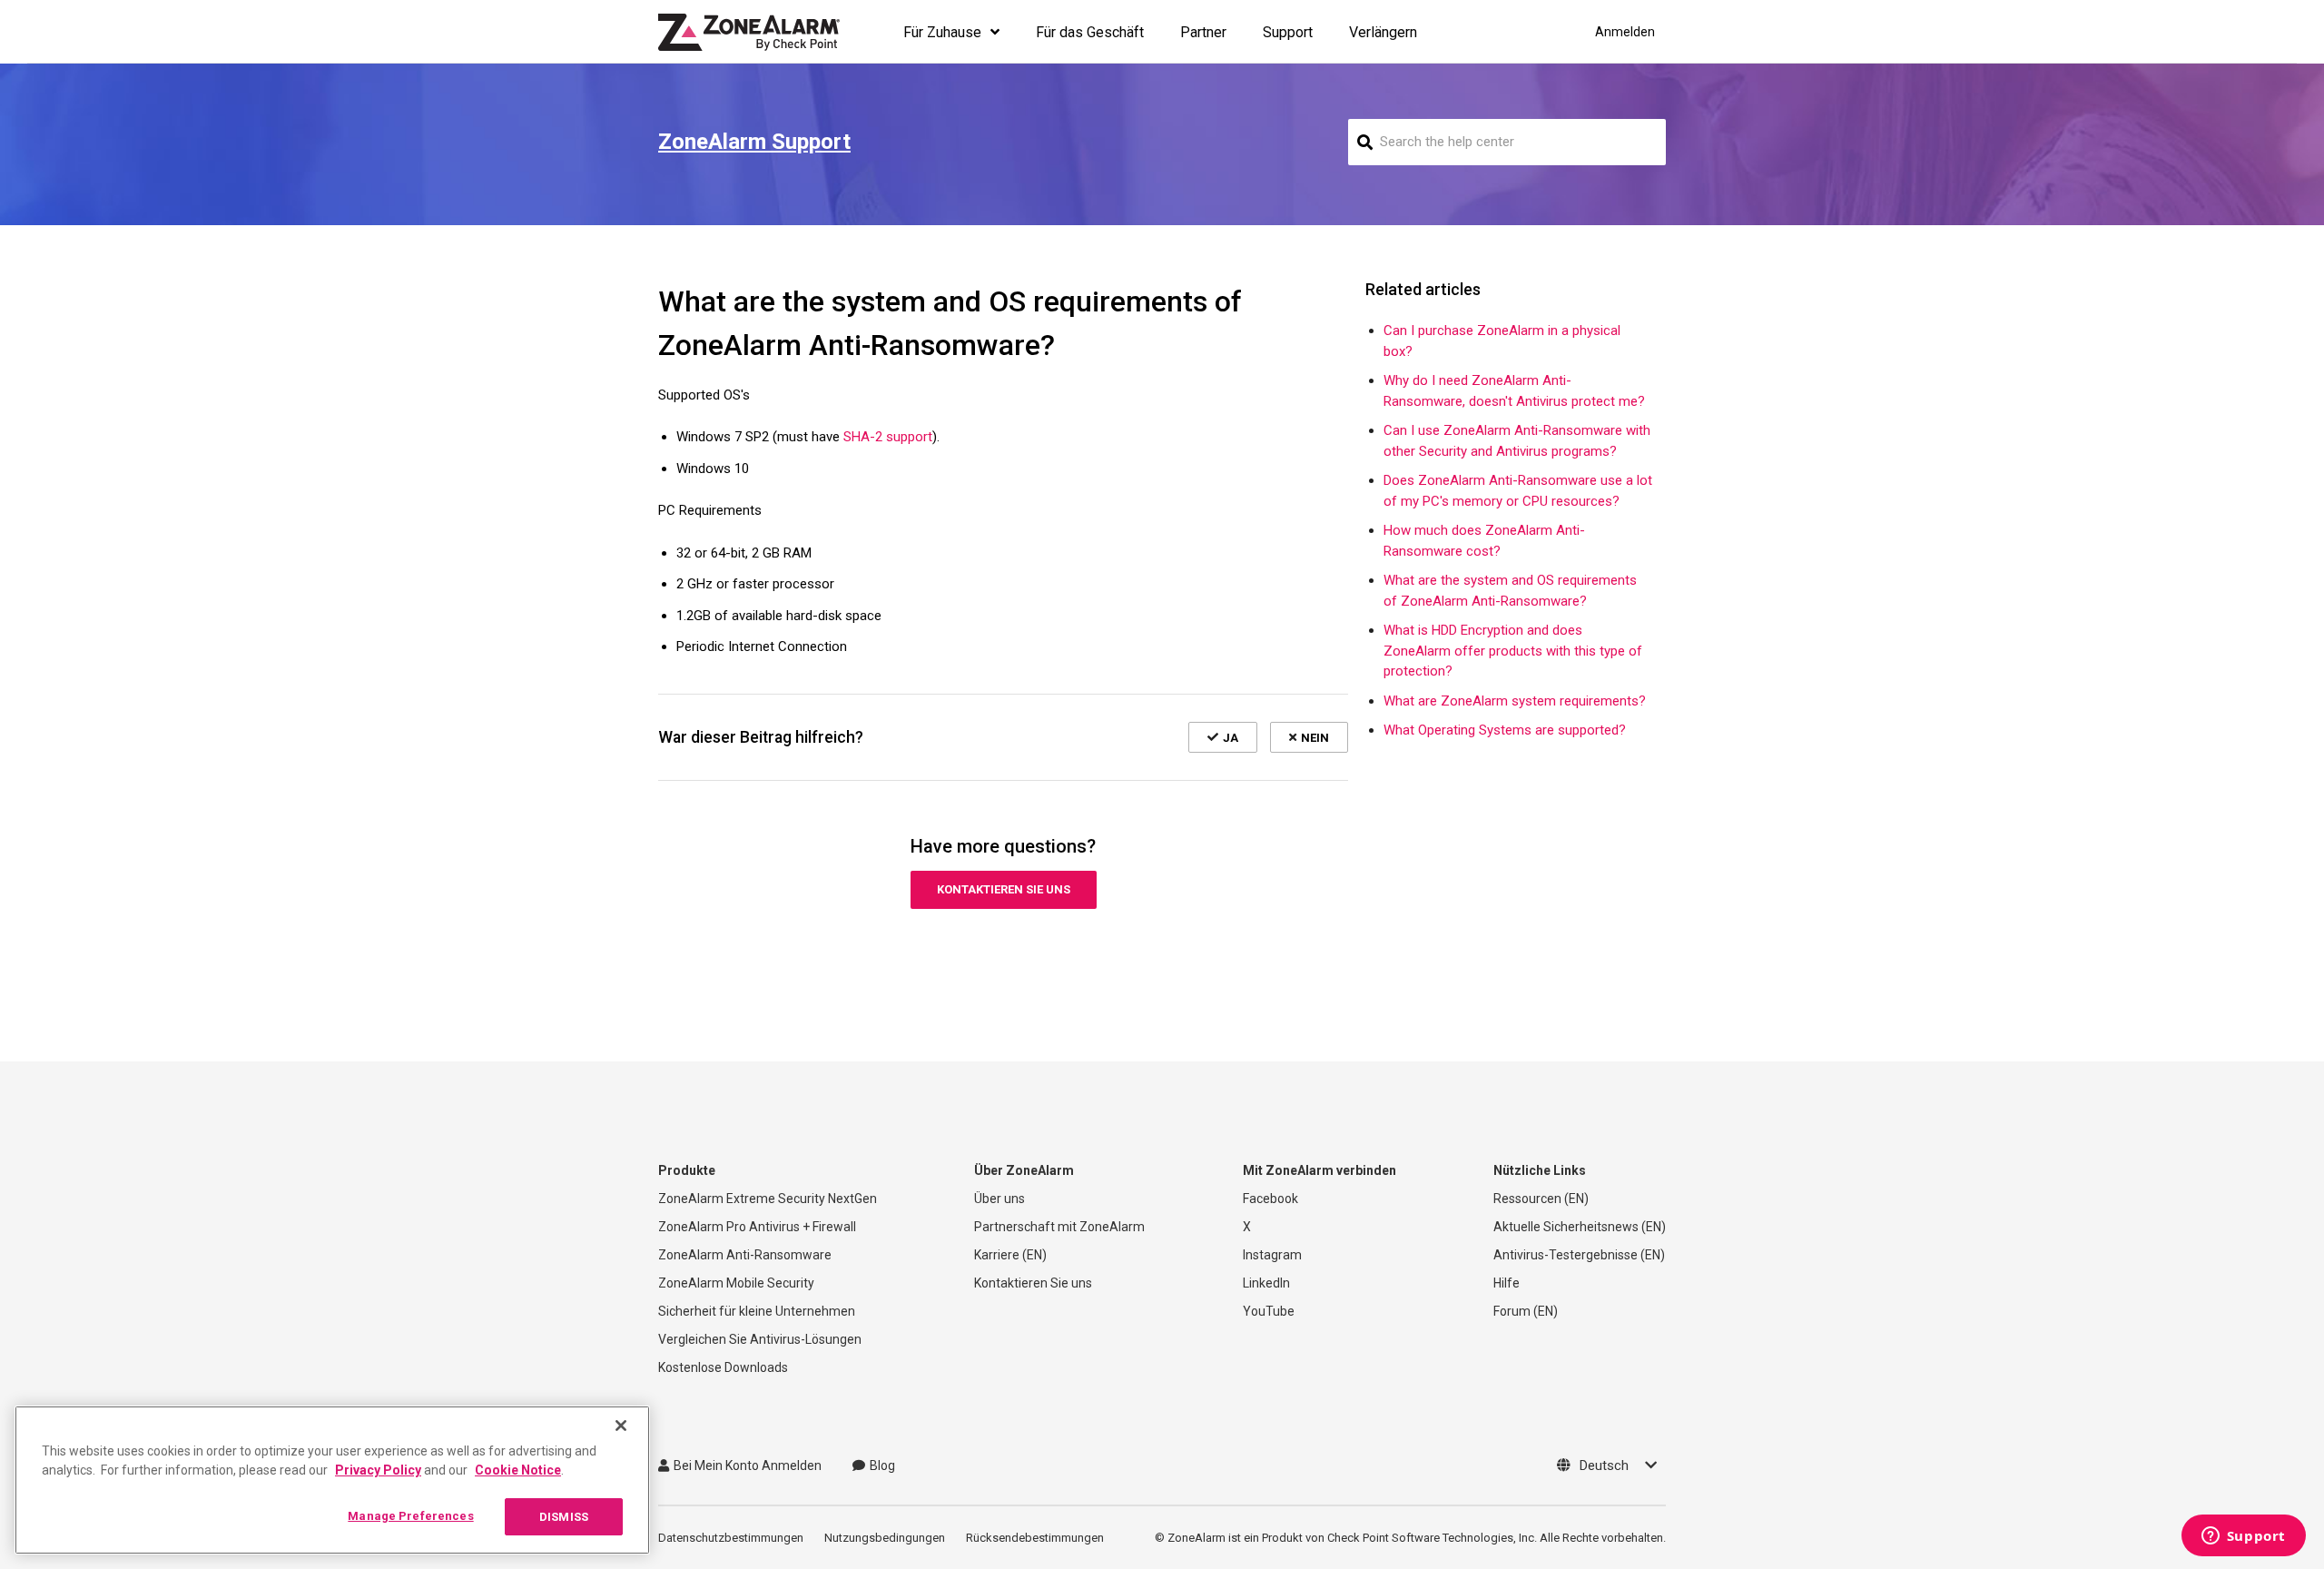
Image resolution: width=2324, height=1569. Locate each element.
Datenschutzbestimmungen (731, 1538)
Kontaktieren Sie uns (1004, 889)
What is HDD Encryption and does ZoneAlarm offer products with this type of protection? (1513, 651)
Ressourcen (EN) (1541, 1199)
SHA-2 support (888, 437)
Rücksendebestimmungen (1035, 1538)
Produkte (687, 1170)
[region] (332, 1480)
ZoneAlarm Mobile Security (736, 1283)
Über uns (1000, 1199)
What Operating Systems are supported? (1505, 730)
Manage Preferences (410, 1516)
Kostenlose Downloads (723, 1367)
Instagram (1272, 1255)
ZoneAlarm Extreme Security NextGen (768, 1199)
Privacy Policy (378, 1470)
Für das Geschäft (1090, 32)
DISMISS (564, 1517)
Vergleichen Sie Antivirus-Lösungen (760, 1339)
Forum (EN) (1526, 1311)
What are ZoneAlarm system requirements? (1515, 701)
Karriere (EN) (1010, 1255)
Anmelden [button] (1625, 32)
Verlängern (1383, 32)
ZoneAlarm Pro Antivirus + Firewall (757, 1227)
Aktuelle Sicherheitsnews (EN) (1580, 1227)
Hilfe (1507, 1283)
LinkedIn (1266, 1283)
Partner (1203, 32)
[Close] (621, 1426)
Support (1288, 32)
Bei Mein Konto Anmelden (748, 1465)
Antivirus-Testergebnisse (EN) (1579, 1255)
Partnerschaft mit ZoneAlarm (1059, 1227)
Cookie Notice (518, 1470)
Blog (882, 1465)
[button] (1223, 737)
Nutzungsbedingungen (885, 1538)
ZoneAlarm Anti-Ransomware (745, 1255)
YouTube (1269, 1311)
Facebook (1270, 1199)
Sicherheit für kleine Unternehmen (757, 1311)
